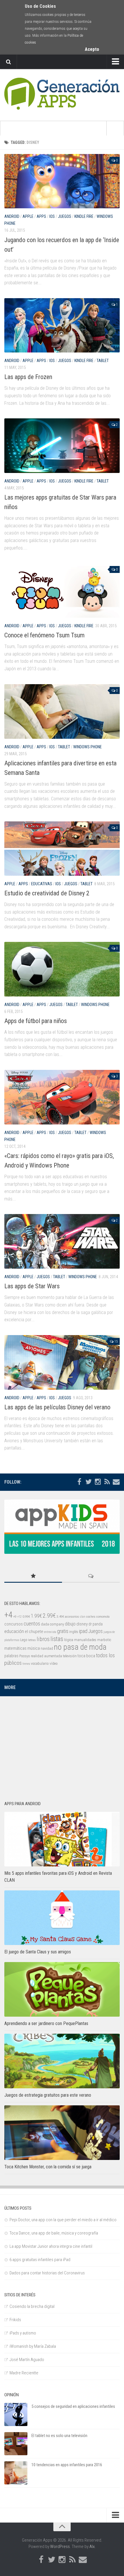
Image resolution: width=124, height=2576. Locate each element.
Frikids (15, 2320)
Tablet (103, 361)
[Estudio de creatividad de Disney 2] (62, 849)
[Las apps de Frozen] (62, 325)
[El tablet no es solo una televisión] (16, 2444)
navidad (47, 1648)
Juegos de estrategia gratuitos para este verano (48, 2095)
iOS (52, 216)
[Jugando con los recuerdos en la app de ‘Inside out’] (62, 181)
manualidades (85, 1640)
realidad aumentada (46, 1656)
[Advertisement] (62, 1745)
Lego (24, 1640)
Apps (41, 216)
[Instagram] (98, 1482)
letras (32, 1640)
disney (82, 1624)
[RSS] (107, 1482)
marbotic (104, 1640)
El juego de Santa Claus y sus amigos (38, 1952)
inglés (74, 1632)
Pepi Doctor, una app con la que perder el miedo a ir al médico (63, 2220)
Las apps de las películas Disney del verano (57, 1407)
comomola (103, 1617)
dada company (52, 1624)
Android (12, 216)
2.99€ (49, 1616)
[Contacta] (116, 1482)
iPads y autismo (23, 2333)
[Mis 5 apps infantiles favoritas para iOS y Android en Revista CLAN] (62, 1839)
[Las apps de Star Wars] (62, 1241)
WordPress (60, 2547)
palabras (11, 1656)
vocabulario (40, 1663)
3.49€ (60, 1617)
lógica (69, 1640)
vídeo (54, 1663)
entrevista (50, 1632)
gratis (63, 1631)
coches (91, 1617)
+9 (15, 1617)
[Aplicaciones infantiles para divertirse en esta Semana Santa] (62, 711)
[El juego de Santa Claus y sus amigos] (62, 1918)
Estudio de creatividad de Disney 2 (47, 893)
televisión (70, 1656)
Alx (92, 2547)
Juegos (65, 216)
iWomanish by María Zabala (33, 2346)
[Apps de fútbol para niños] (62, 969)
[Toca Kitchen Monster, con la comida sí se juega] (62, 2133)
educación (14, 1631)
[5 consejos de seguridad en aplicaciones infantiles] (16, 2414)
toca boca (86, 1656)
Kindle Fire (84, 216)
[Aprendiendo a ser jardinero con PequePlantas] (62, 1989)
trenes (26, 1664)
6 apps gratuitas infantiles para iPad (40, 2260)
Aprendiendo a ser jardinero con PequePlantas (46, 2023)
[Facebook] (79, 1482)
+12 (19, 1617)
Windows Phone (88, 747)
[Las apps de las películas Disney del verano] (62, 1362)
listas (57, 1639)
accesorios (72, 1617)
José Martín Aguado (27, 2360)
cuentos (32, 1624)
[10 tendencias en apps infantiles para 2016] (16, 2473)
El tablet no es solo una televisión (59, 2436)
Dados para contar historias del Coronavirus (47, 2273)
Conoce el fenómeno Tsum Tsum (44, 635)
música (34, 1648)
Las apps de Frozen (28, 377)
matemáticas (15, 1648)
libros (43, 1639)
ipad (83, 1631)
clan (83, 1617)
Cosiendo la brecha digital (32, 2306)
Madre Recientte (24, 2373)
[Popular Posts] (33, 1576)
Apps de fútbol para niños (36, 1021)
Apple (28, 216)
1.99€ (36, 1616)
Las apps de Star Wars (32, 1286)
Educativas (42, 884)
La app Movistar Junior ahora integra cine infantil (51, 2246)
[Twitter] (89, 1482)
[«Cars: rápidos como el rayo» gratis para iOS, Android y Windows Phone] (62, 1097)
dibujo (70, 1624)
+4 (8, 1615)
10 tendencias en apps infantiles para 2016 (67, 2465)
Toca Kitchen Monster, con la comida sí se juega (48, 2167)
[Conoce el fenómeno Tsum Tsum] (62, 590)
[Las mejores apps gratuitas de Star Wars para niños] (62, 446)
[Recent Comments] (91, 1576)
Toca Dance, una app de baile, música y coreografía (54, 2233)
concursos (14, 1624)
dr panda (96, 1624)
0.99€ (26, 1617)
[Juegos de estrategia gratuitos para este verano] (62, 2061)
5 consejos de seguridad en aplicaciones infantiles (73, 2406)
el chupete (34, 1632)
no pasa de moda (80, 1647)
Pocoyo (25, 1656)
